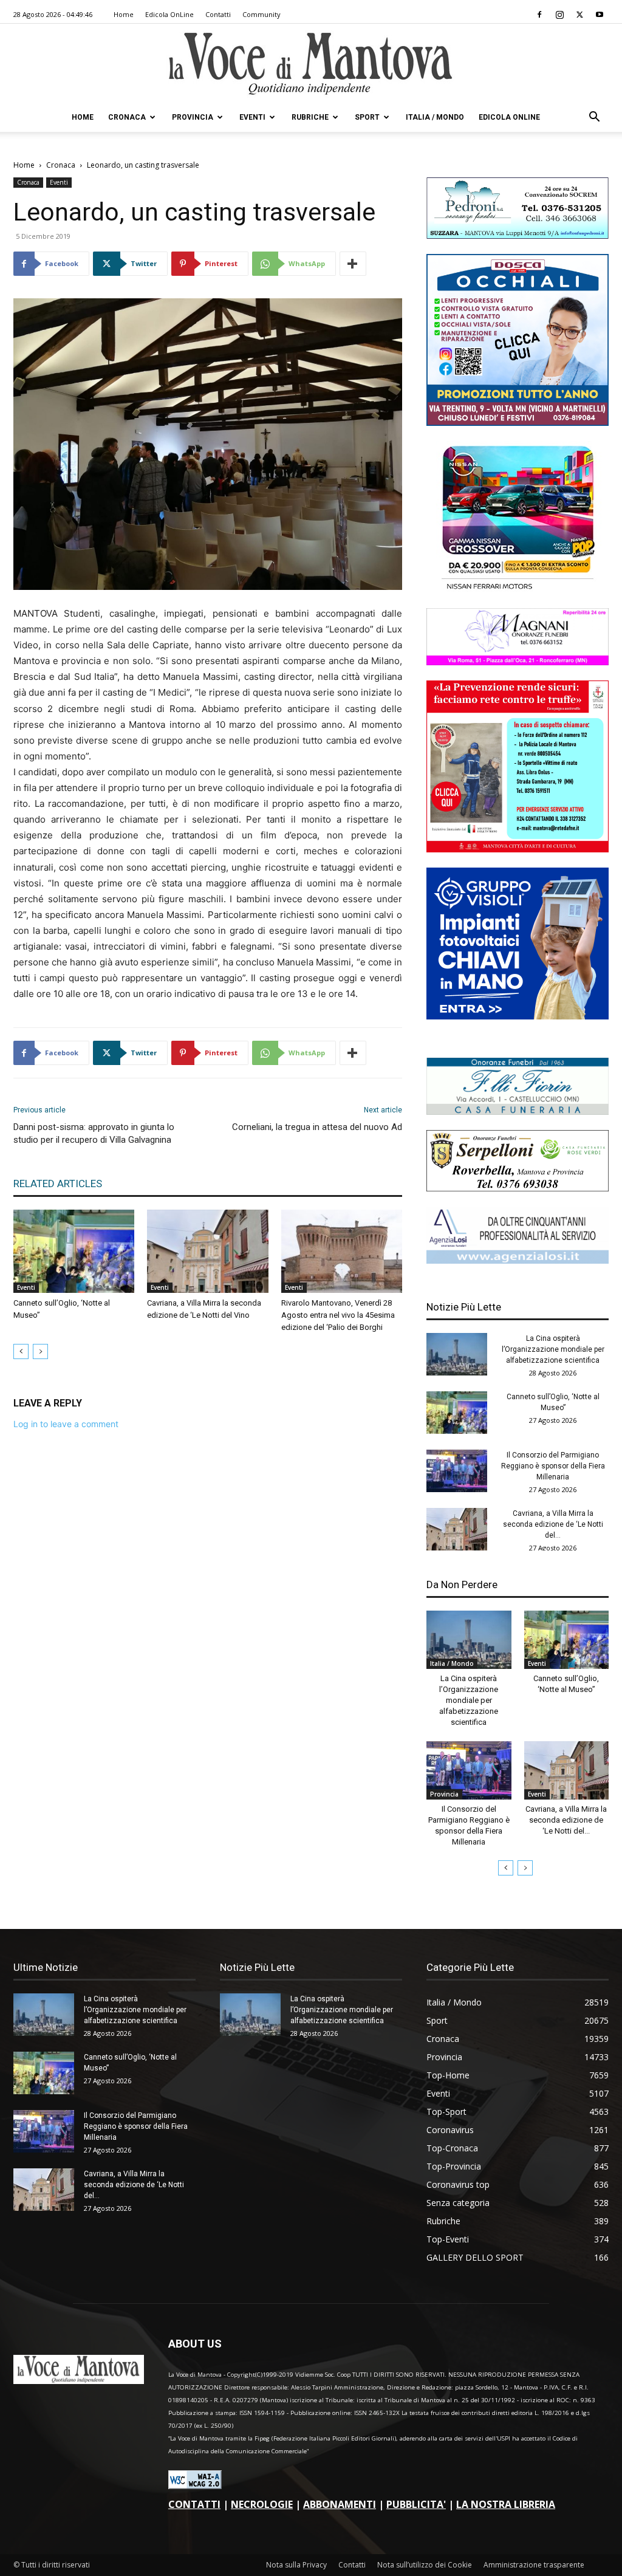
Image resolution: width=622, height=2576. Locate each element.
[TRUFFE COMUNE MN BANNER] (518, 849)
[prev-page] (21, 1351)
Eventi (252, 117)
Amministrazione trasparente (534, 2565)
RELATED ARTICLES (58, 1184)
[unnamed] (518, 1260)
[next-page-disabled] (40, 1351)
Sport (367, 117)
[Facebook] (539, 15)
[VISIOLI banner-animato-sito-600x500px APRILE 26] (518, 1016)
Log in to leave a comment (66, 1424)
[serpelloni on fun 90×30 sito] (518, 1188)
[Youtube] (600, 15)
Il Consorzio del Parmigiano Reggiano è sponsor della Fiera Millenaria (553, 1466)
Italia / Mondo (435, 117)
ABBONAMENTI (340, 2504)
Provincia (193, 117)
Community (261, 14)
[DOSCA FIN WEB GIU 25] (518, 423)
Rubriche (310, 117)
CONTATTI (194, 2504)
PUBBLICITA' (416, 2504)
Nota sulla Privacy (296, 2565)
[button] (594, 118)
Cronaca (127, 117)
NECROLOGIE (262, 2504)
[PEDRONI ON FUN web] (518, 235)
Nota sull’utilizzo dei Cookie (425, 2565)
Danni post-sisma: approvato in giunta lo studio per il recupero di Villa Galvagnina (94, 1133)
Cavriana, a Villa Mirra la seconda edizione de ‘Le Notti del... (553, 1524)
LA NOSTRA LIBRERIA (506, 2504)
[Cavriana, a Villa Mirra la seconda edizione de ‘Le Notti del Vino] (207, 1251)
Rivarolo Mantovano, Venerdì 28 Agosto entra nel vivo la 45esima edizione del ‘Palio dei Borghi (338, 1315)
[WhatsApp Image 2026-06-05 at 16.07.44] (518, 590)
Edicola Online (509, 117)
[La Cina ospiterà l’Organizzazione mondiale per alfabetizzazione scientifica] (457, 1354)
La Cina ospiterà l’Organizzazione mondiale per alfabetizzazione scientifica (553, 1349)
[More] (353, 264)
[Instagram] (559, 15)
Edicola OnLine (169, 14)
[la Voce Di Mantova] (311, 64)
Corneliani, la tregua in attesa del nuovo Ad (317, 1127)
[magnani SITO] (518, 662)
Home (124, 14)
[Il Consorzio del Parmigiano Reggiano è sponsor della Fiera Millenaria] (457, 1471)
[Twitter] (579, 15)
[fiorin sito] (518, 1112)
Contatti (218, 14)
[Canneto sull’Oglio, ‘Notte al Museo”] (74, 1251)
